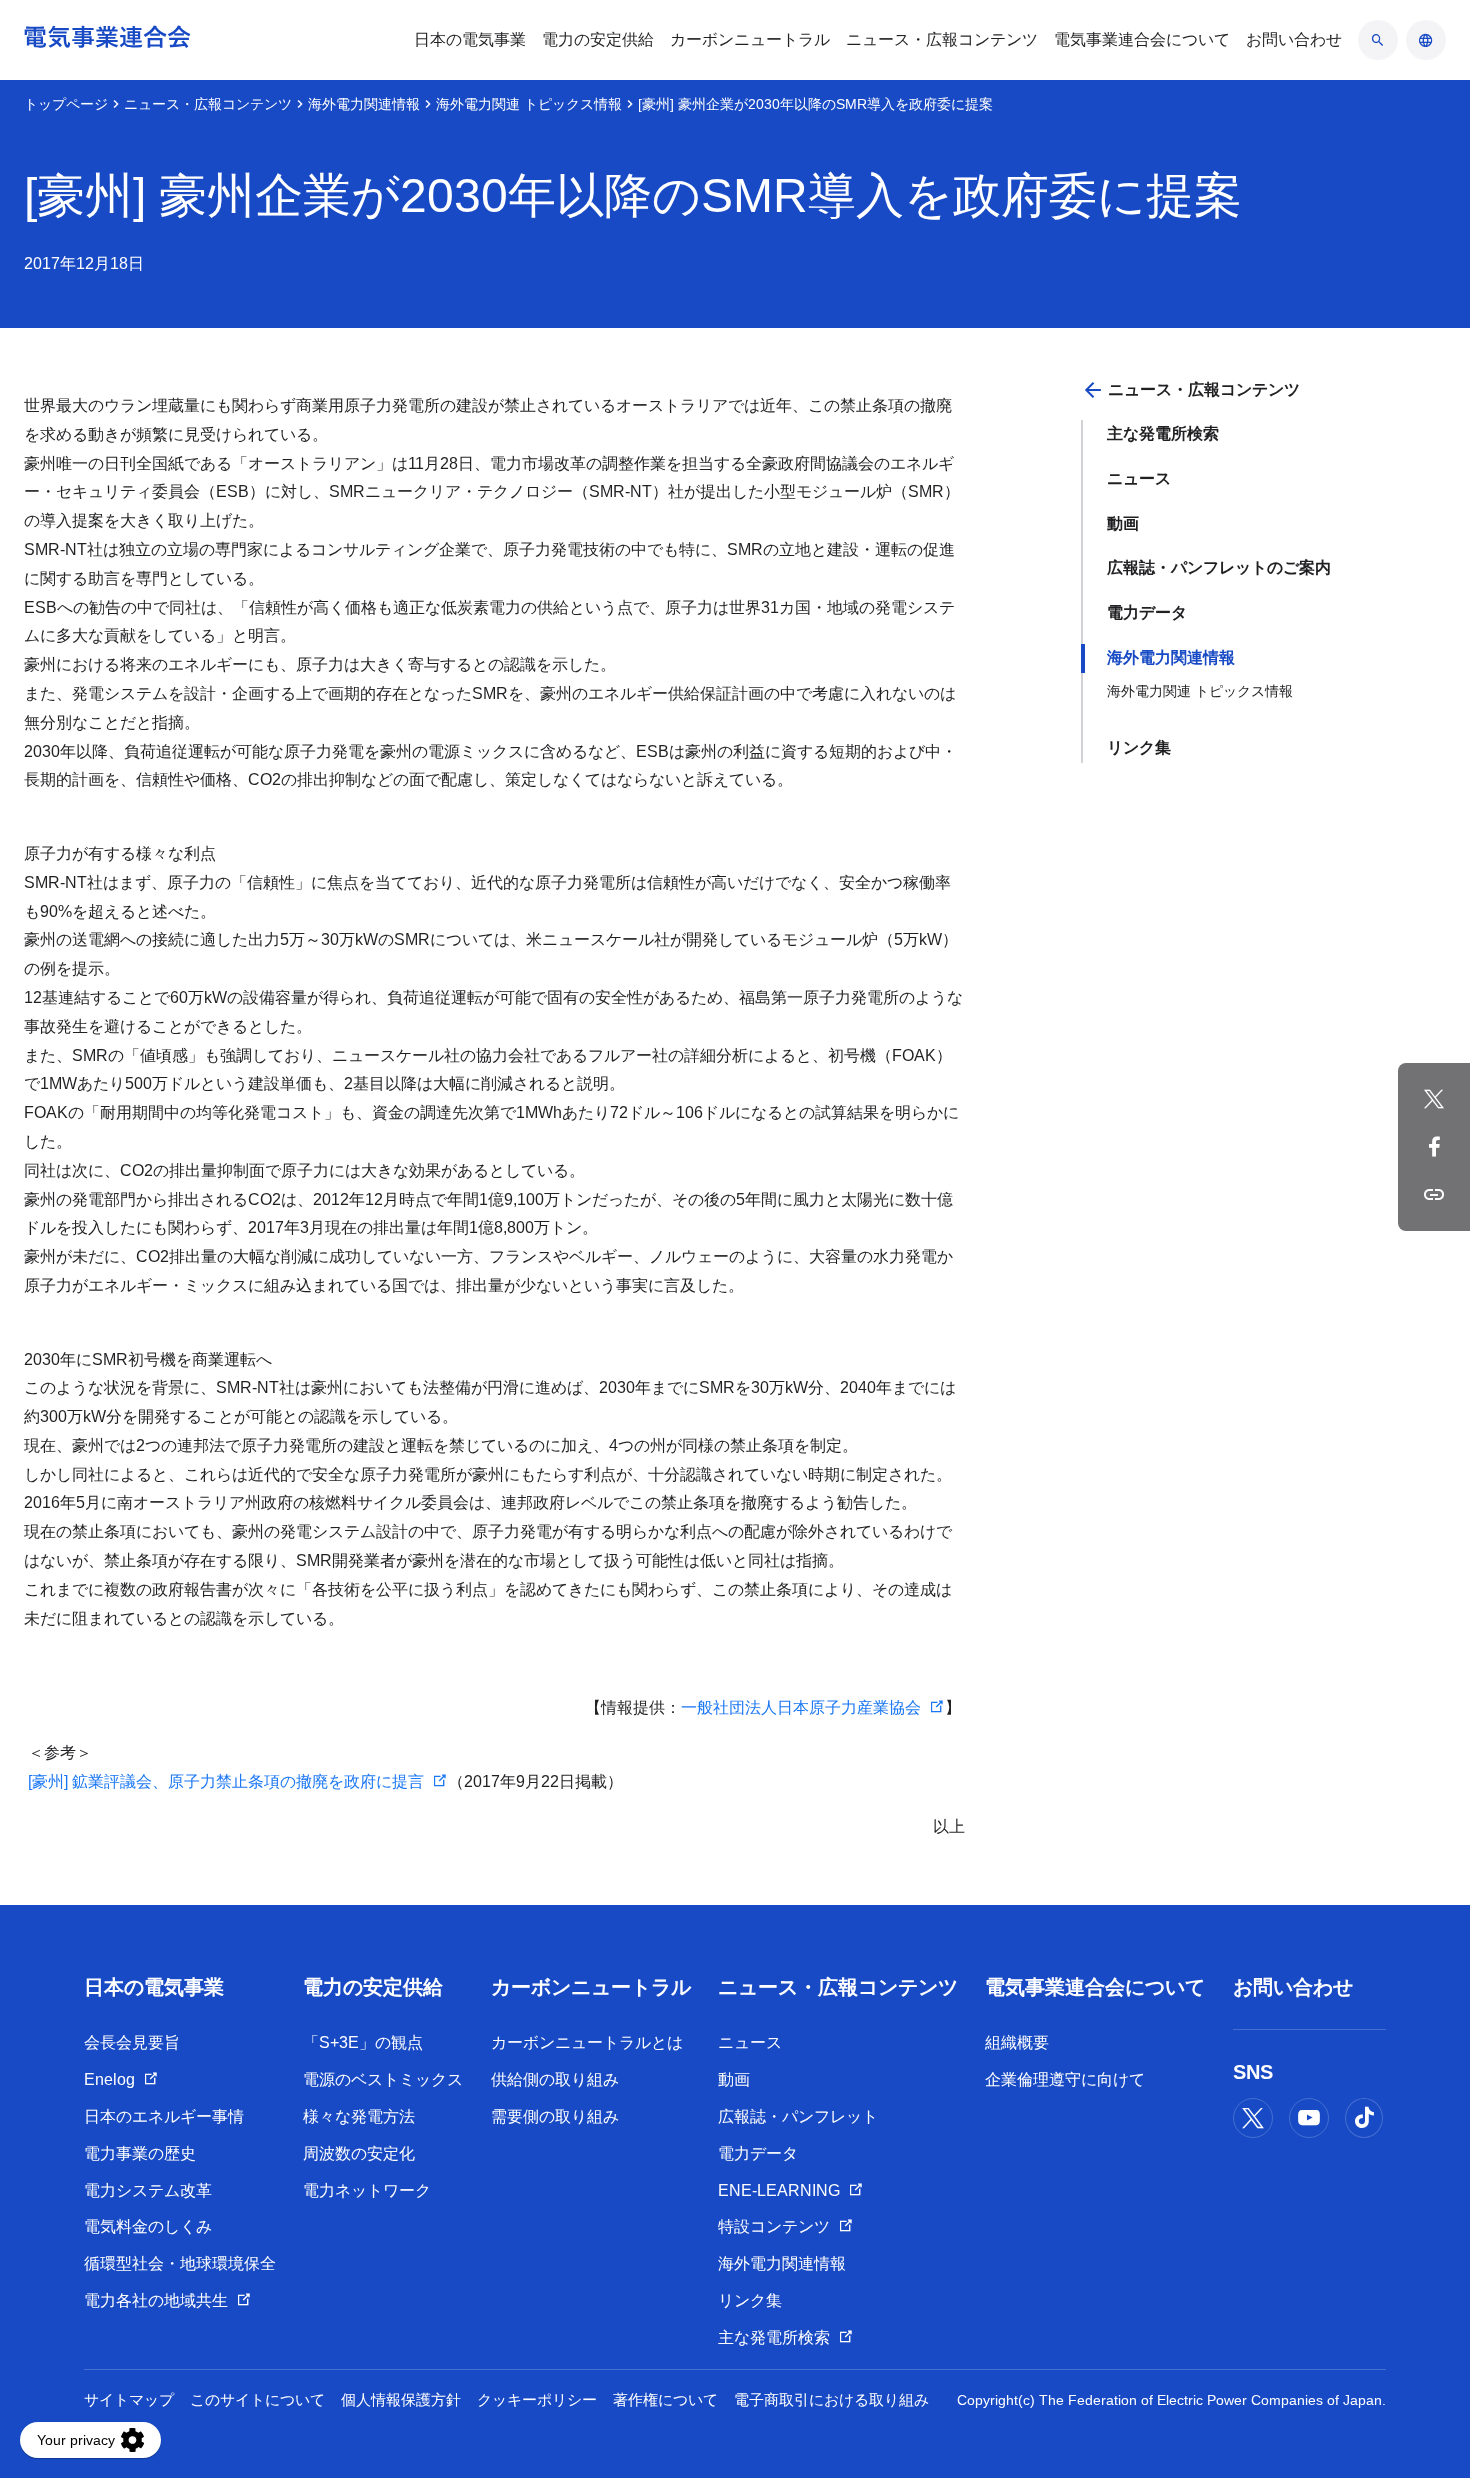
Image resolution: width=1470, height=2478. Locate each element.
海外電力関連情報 (364, 104)
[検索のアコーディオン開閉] (1378, 40)
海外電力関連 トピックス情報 (529, 104)
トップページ (66, 104)
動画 (1123, 523)
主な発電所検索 (1163, 433)
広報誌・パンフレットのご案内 (1219, 567)
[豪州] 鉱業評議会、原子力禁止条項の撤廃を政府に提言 (224, 1781)
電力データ (1147, 612)
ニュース (1139, 478)
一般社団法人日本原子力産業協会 (801, 1707)
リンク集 (1139, 747)
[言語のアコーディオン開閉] (1426, 40)
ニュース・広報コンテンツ (208, 104)
